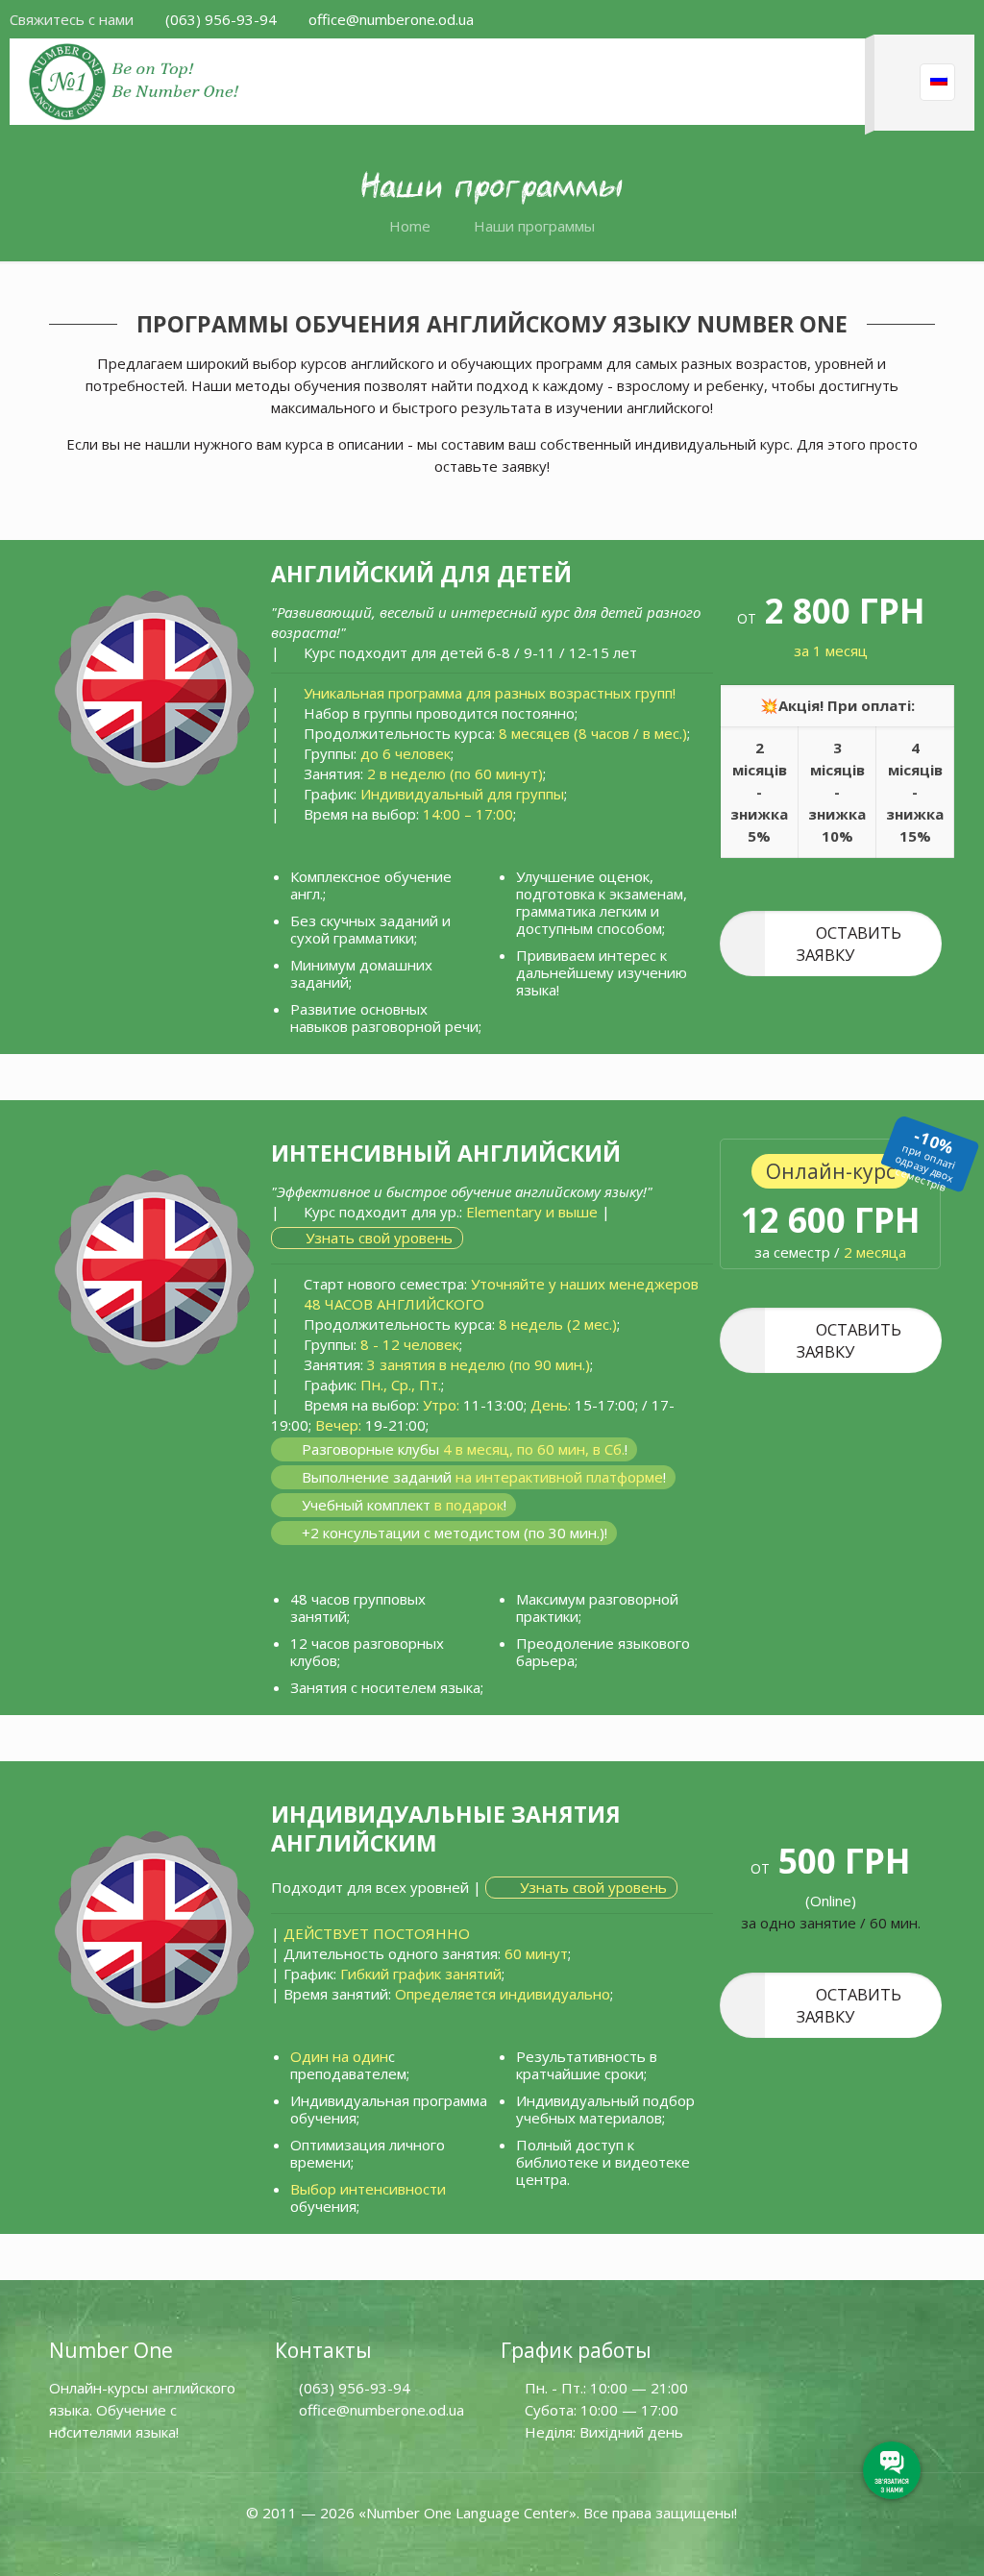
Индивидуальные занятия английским (446, 1828)
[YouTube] (492, 2545)
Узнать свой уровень (377, 1238)
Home (410, 226)
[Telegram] (564, 2545)
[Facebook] (420, 2545)
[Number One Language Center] (135, 82)
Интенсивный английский (449, 1153)
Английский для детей (424, 574)
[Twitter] (456, 2545)
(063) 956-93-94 (221, 19)
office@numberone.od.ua (391, 19)
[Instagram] (529, 2545)
